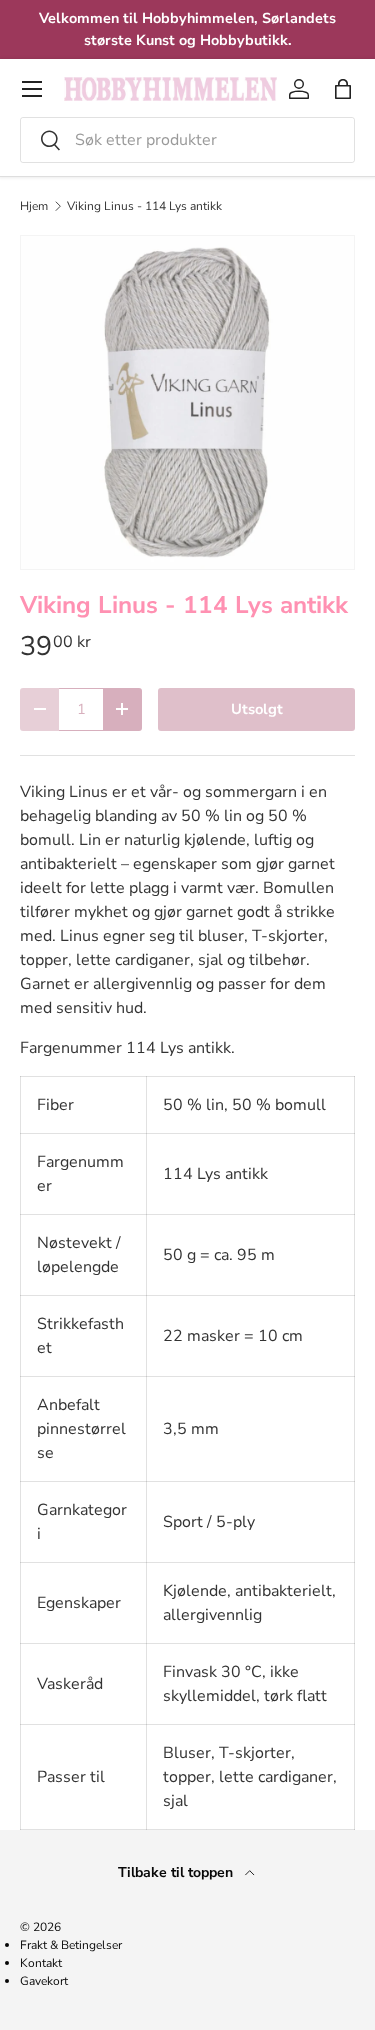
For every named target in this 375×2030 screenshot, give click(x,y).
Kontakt (41, 1963)
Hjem (34, 206)
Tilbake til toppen (177, 1872)
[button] (343, 89)
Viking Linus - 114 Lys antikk (144, 206)
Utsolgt (257, 709)
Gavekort (44, 1981)
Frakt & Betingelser (71, 1945)
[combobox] (187, 140)
